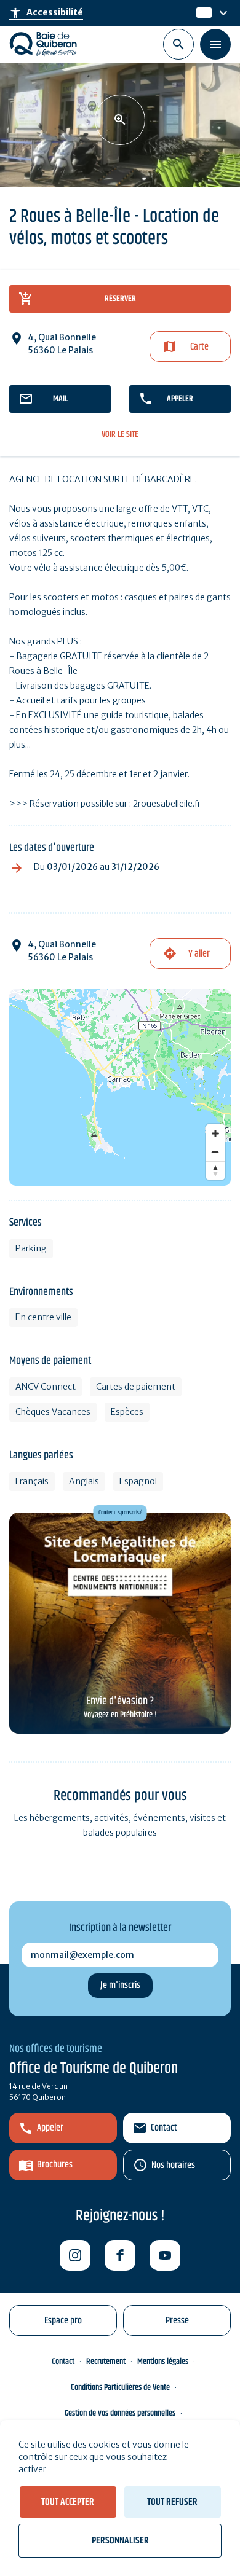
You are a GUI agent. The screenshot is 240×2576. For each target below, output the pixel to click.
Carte (199, 347)
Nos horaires (173, 2165)
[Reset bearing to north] (215, 1170)
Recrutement (106, 2362)
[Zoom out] (215, 1152)
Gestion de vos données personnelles (120, 2413)
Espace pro (63, 2321)
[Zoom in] (215, 1133)
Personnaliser (120, 2541)
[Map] (120, 1087)
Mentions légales (163, 2362)
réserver (120, 299)
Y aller (199, 954)
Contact (164, 2128)
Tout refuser (172, 2502)
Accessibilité (46, 13)
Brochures (55, 2165)
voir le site (120, 435)
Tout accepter (68, 2502)
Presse (177, 2321)
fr (201, 13)
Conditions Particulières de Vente (120, 2387)
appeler (180, 399)
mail (60, 399)
